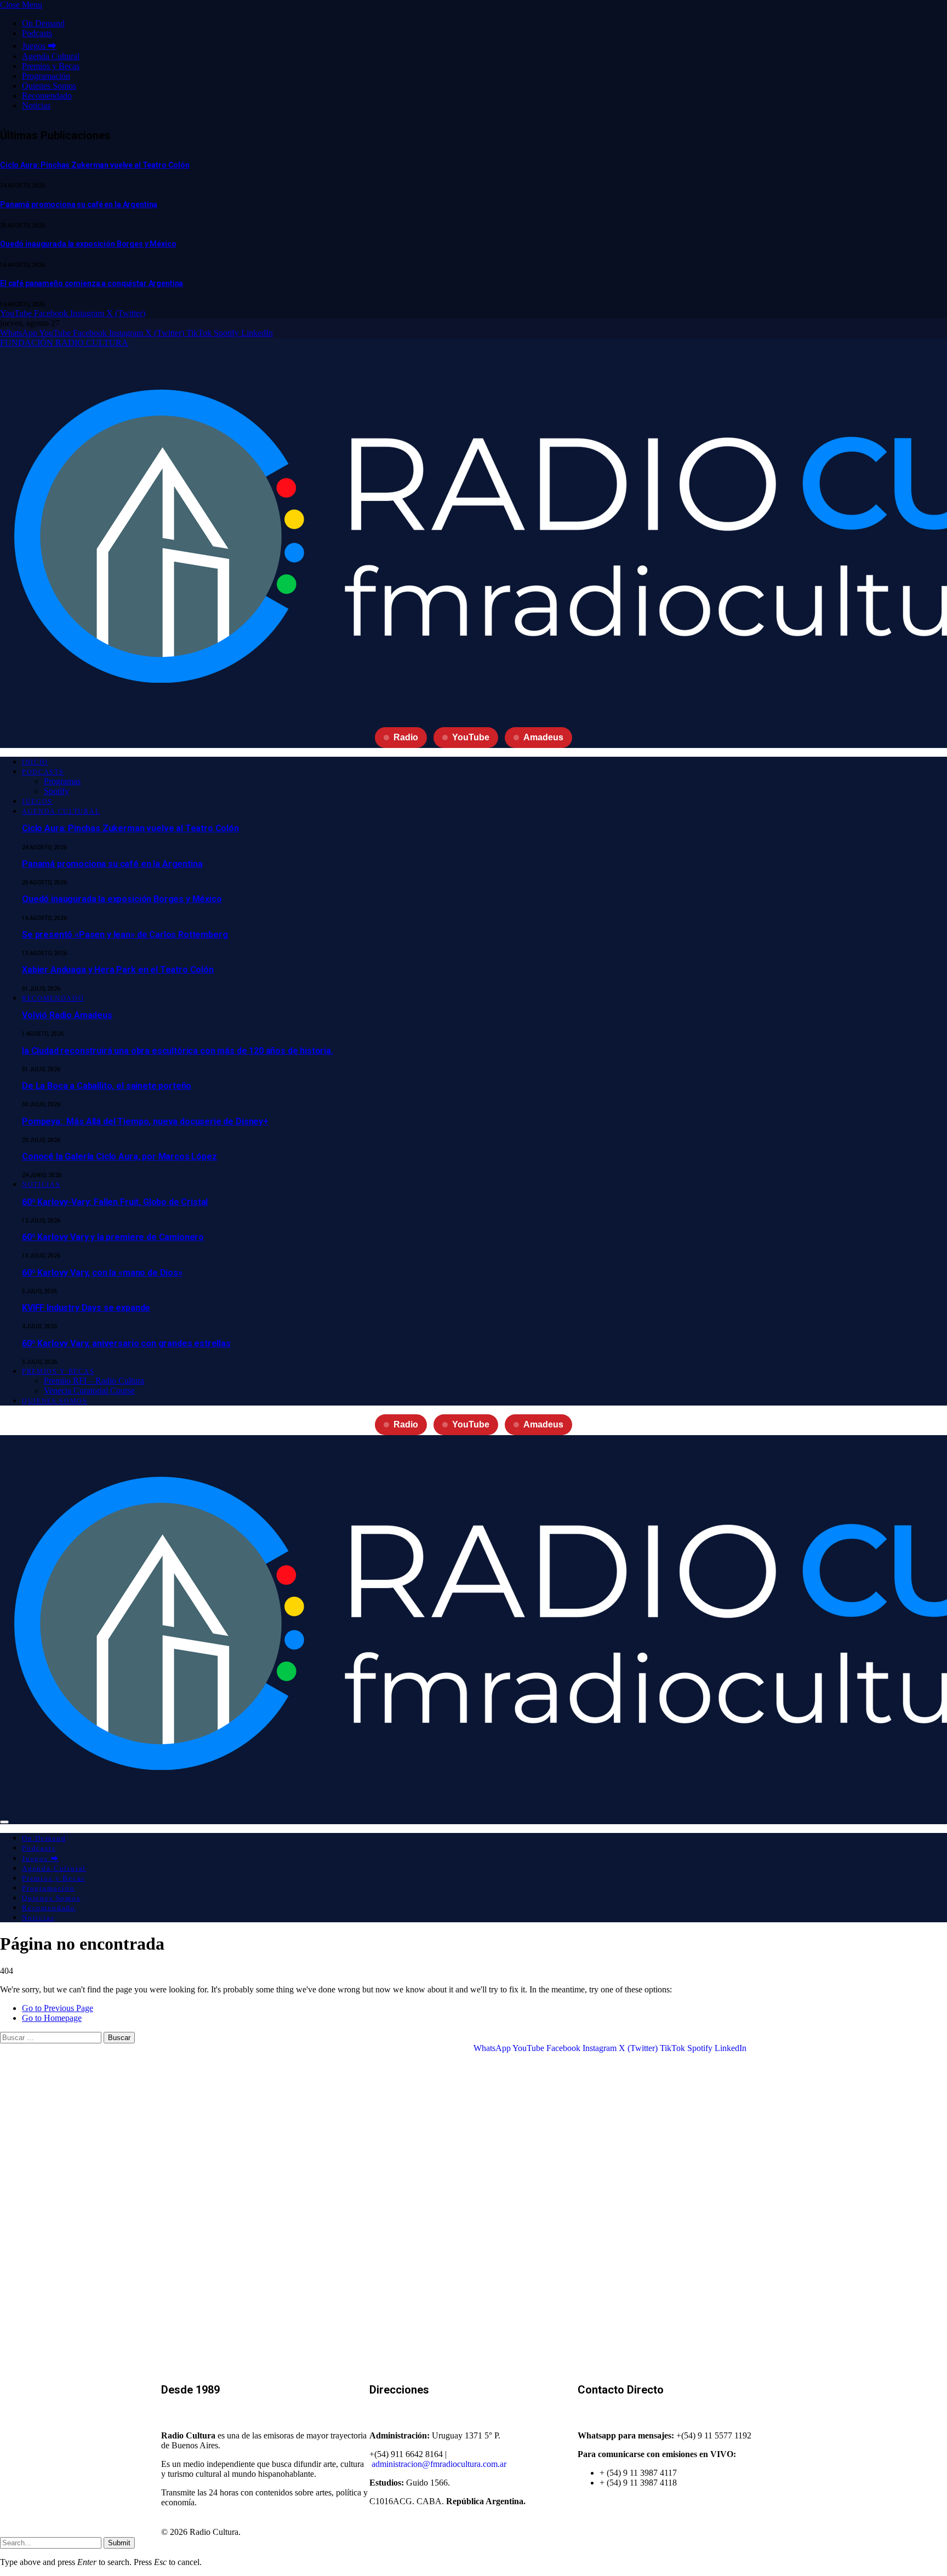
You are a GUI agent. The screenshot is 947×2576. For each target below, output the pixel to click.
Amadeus (543, 737)
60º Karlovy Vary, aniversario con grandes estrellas (126, 1343)
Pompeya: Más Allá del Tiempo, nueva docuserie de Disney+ (145, 1121)
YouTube (471, 737)
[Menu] (4, 1822)
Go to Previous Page (58, 2008)
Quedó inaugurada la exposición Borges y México (88, 244)
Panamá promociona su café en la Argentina (79, 204)
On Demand (43, 23)
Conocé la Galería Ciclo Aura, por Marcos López (119, 1156)
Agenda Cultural (51, 56)
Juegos (37, 802)
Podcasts (37, 33)
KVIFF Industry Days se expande (86, 1308)
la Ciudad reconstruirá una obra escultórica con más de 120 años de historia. (178, 1051)
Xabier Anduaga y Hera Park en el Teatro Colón (118, 970)
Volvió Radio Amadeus (67, 1015)
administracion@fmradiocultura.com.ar (439, 2464)
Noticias (36, 105)
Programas (62, 781)
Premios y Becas (51, 66)
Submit (119, 2543)
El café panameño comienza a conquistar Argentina (92, 283)
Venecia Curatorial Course (89, 1390)
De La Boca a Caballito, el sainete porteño (107, 1086)
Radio (406, 737)
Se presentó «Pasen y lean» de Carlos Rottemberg (125, 935)
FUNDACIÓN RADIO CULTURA (64, 343)
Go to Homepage (52, 2018)
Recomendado (47, 96)
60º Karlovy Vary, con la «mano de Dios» (102, 1273)
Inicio (35, 762)
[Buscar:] (52, 2037)
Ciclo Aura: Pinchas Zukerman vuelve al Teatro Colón (95, 165)
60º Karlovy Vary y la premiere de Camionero (113, 1237)
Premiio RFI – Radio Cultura (94, 1381)
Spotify (56, 791)
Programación (46, 76)
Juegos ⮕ (39, 46)
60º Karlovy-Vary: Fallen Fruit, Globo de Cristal (115, 1202)
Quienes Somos (49, 86)
